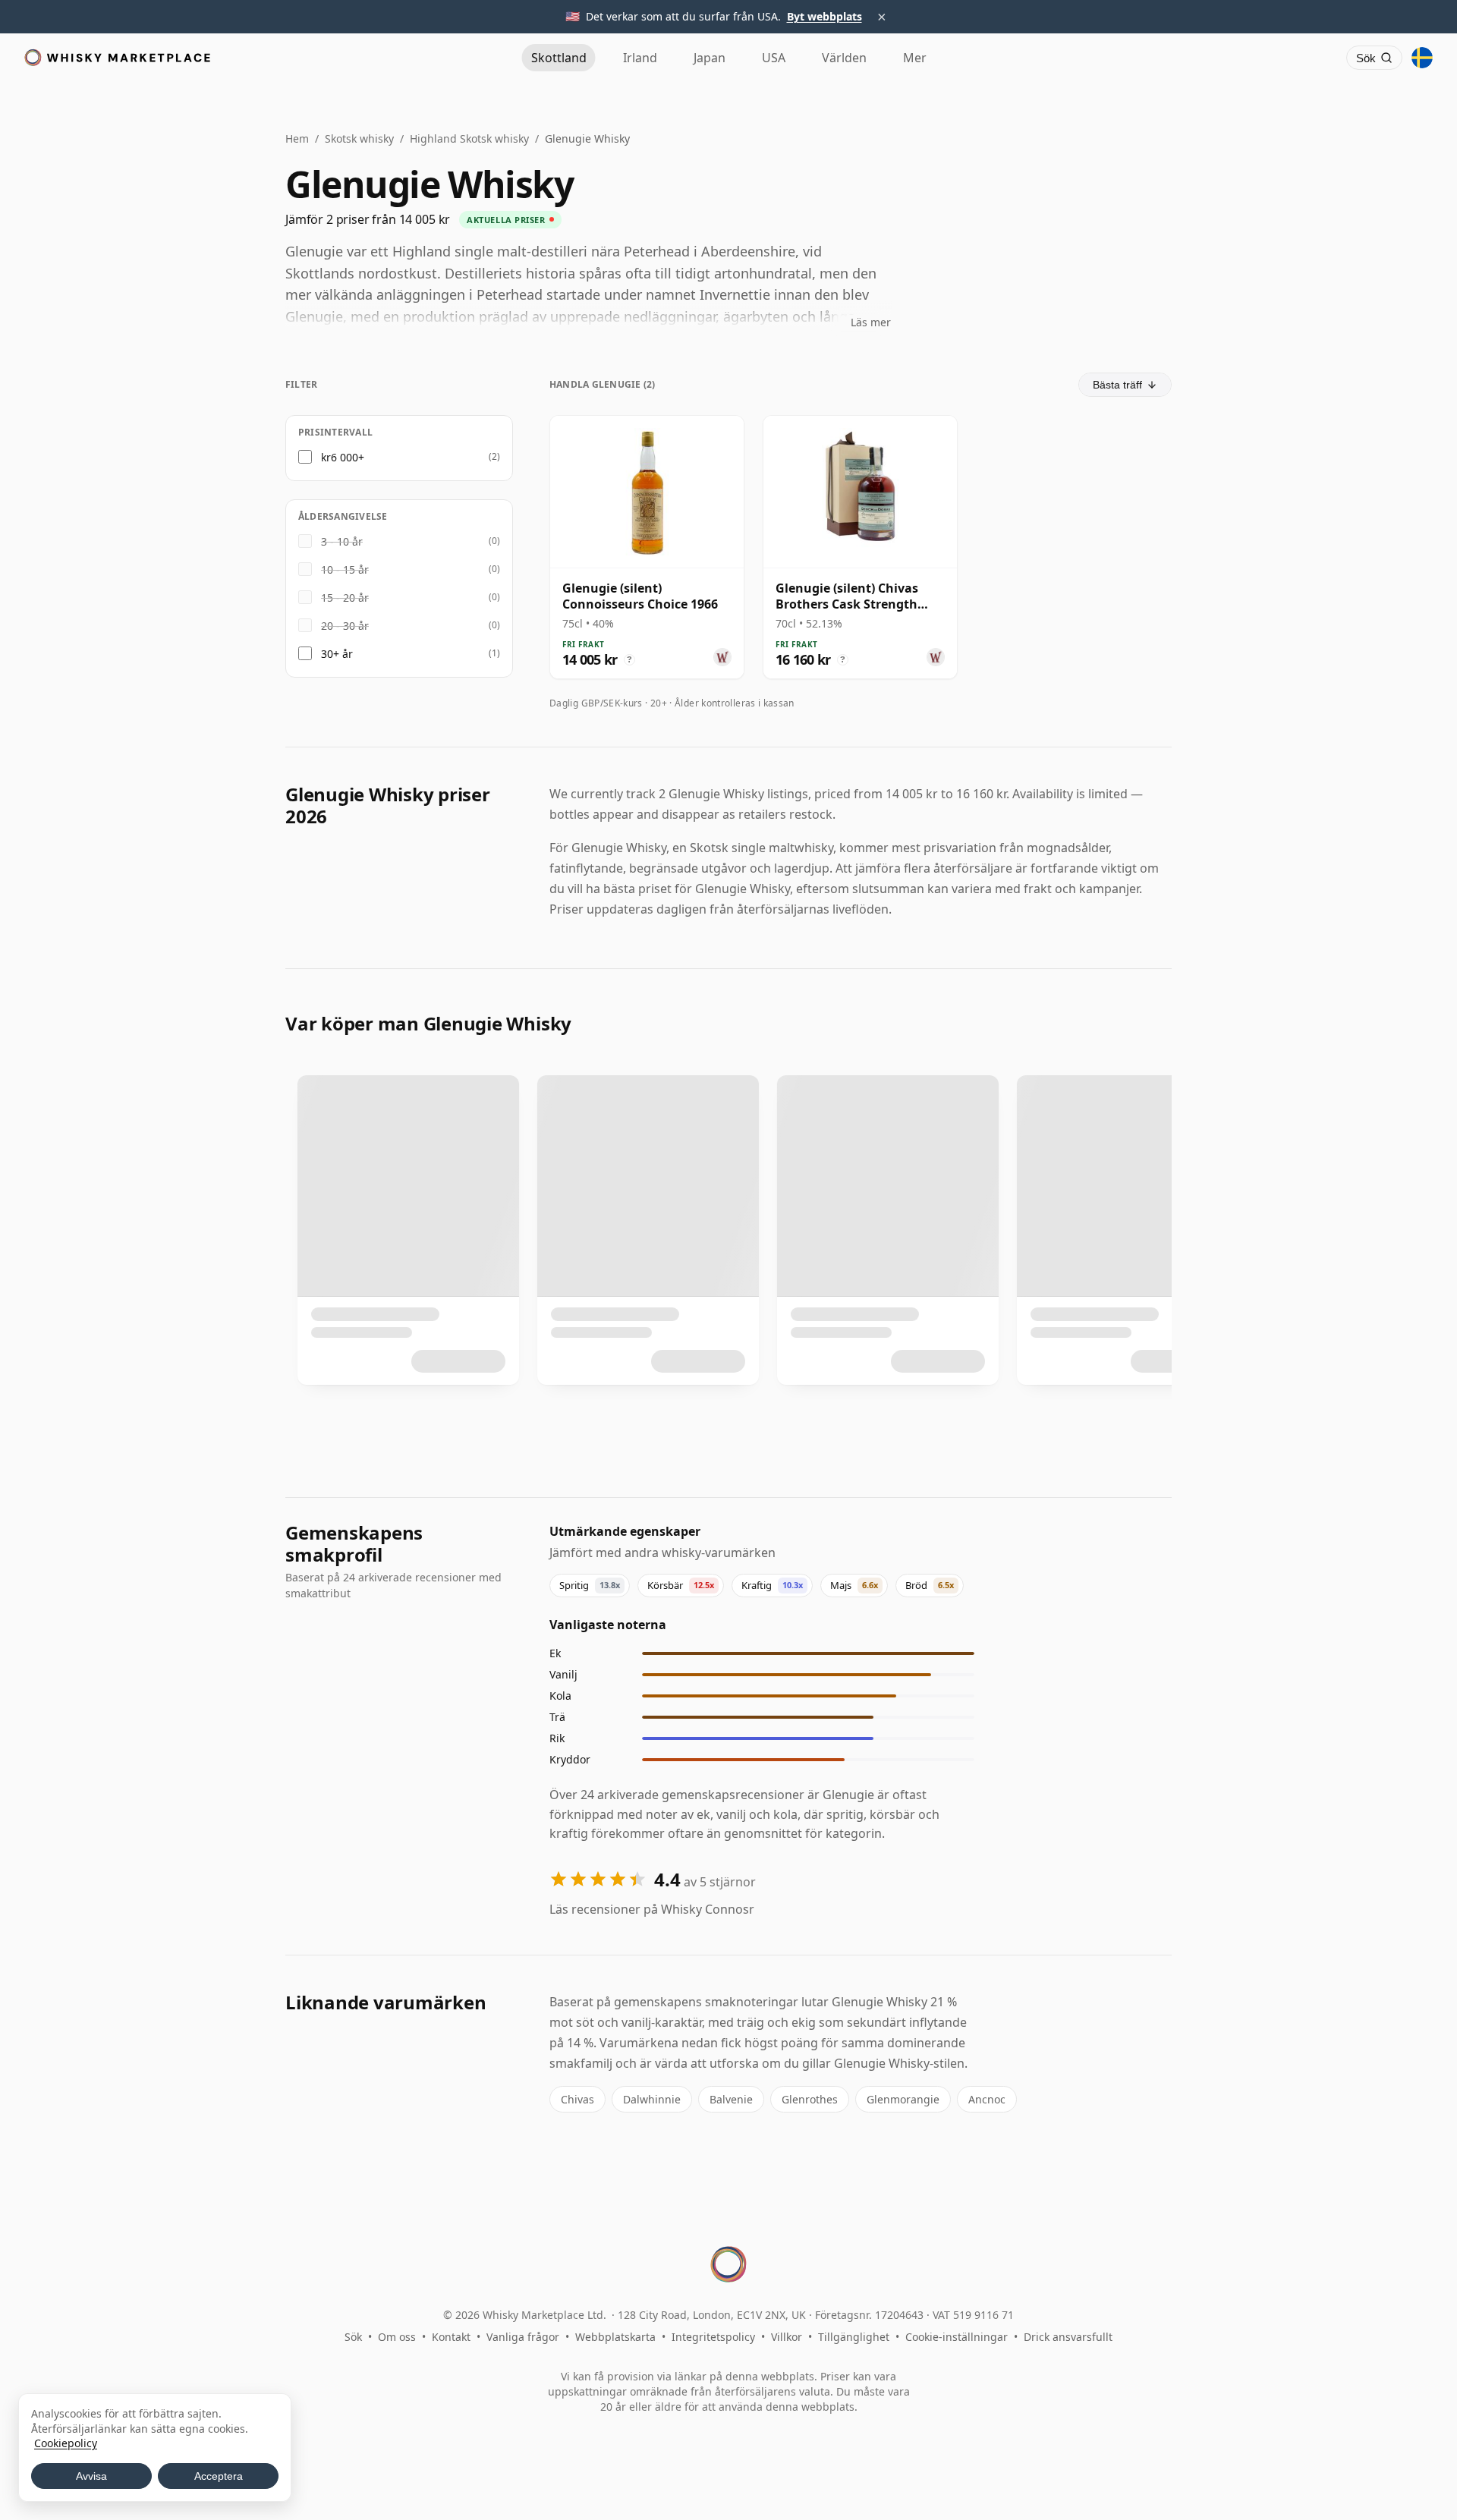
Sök (353, 2337)
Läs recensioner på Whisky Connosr (652, 1909)
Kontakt (451, 2337)
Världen (844, 58)
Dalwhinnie (652, 2099)
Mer (915, 58)
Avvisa (91, 2476)
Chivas (577, 2099)
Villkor (787, 2337)
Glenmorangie (903, 2099)
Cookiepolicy (66, 2443)
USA (774, 58)
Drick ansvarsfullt (1068, 2337)
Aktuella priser (506, 220)
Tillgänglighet (854, 2337)
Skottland (559, 58)
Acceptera (219, 2476)
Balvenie (731, 2099)
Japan (710, 58)
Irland (640, 58)
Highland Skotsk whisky (469, 138)
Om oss (397, 2337)
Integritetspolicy (713, 2337)
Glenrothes (810, 2099)
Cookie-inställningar (957, 2337)
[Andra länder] (1422, 58)
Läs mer (871, 322)
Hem (297, 138)
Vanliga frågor (523, 2337)
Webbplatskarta (615, 2337)
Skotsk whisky (359, 138)
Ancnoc (987, 2099)
